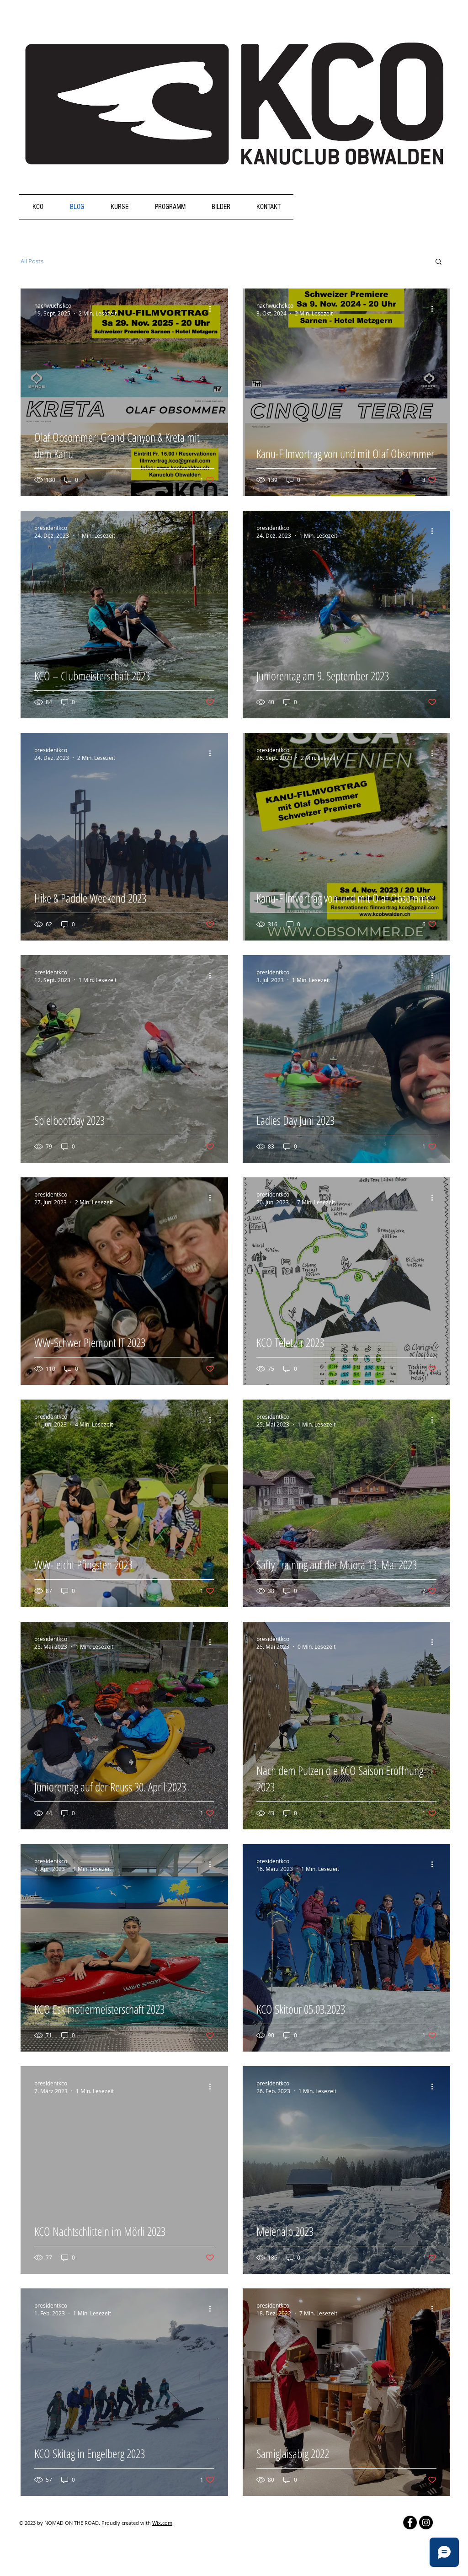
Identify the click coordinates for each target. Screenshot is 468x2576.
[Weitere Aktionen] (213, 309)
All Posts (32, 261)
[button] (439, 262)
